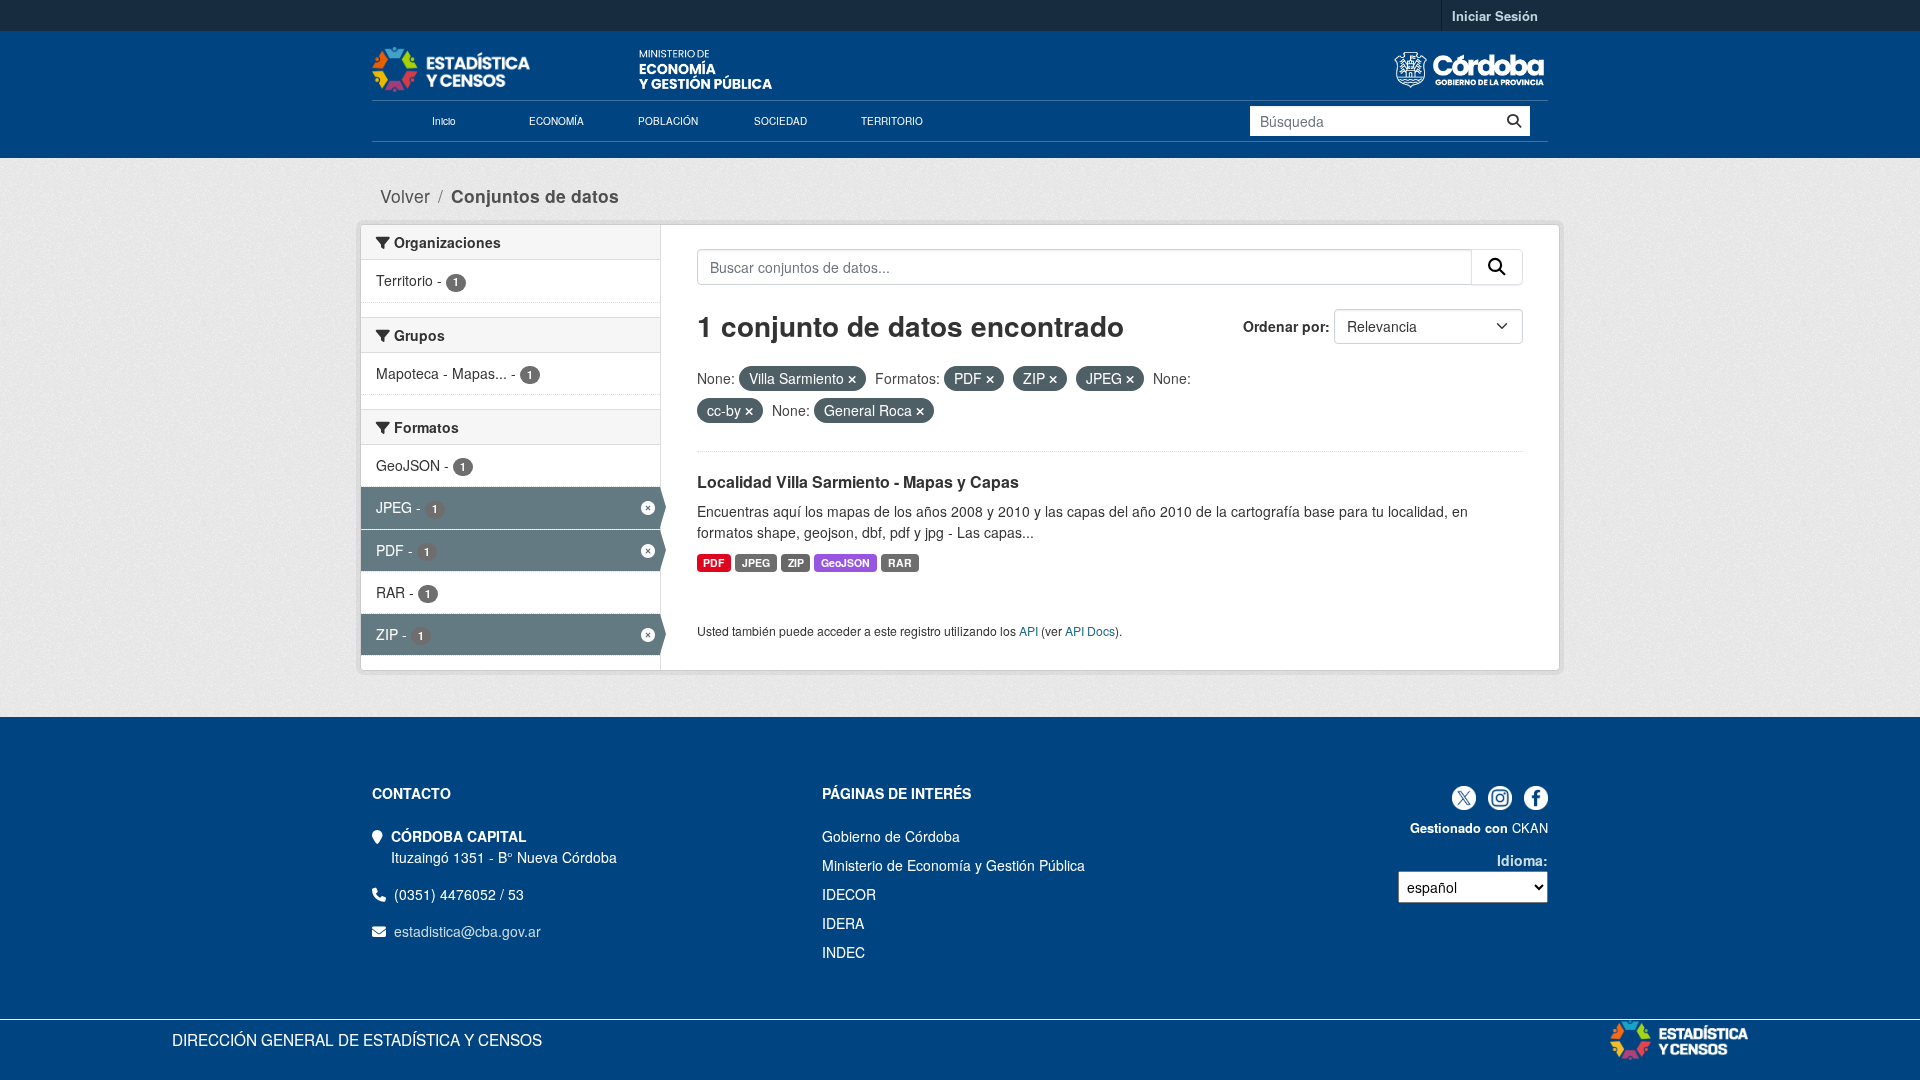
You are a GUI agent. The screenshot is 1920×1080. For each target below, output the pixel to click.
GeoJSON (845, 562)
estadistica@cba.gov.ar (467, 931)
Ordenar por (1284, 326)
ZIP (796, 562)
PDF (713, 562)
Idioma (1520, 860)
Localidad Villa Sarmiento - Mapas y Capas (858, 481)
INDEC (843, 952)
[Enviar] (1514, 121)
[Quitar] (852, 379)
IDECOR (849, 894)
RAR (900, 562)
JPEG (756, 562)
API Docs (1090, 630)
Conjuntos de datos (535, 195)
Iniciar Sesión (1495, 15)
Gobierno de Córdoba (891, 836)
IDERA (843, 923)
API (1028, 630)
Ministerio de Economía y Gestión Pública (953, 865)
